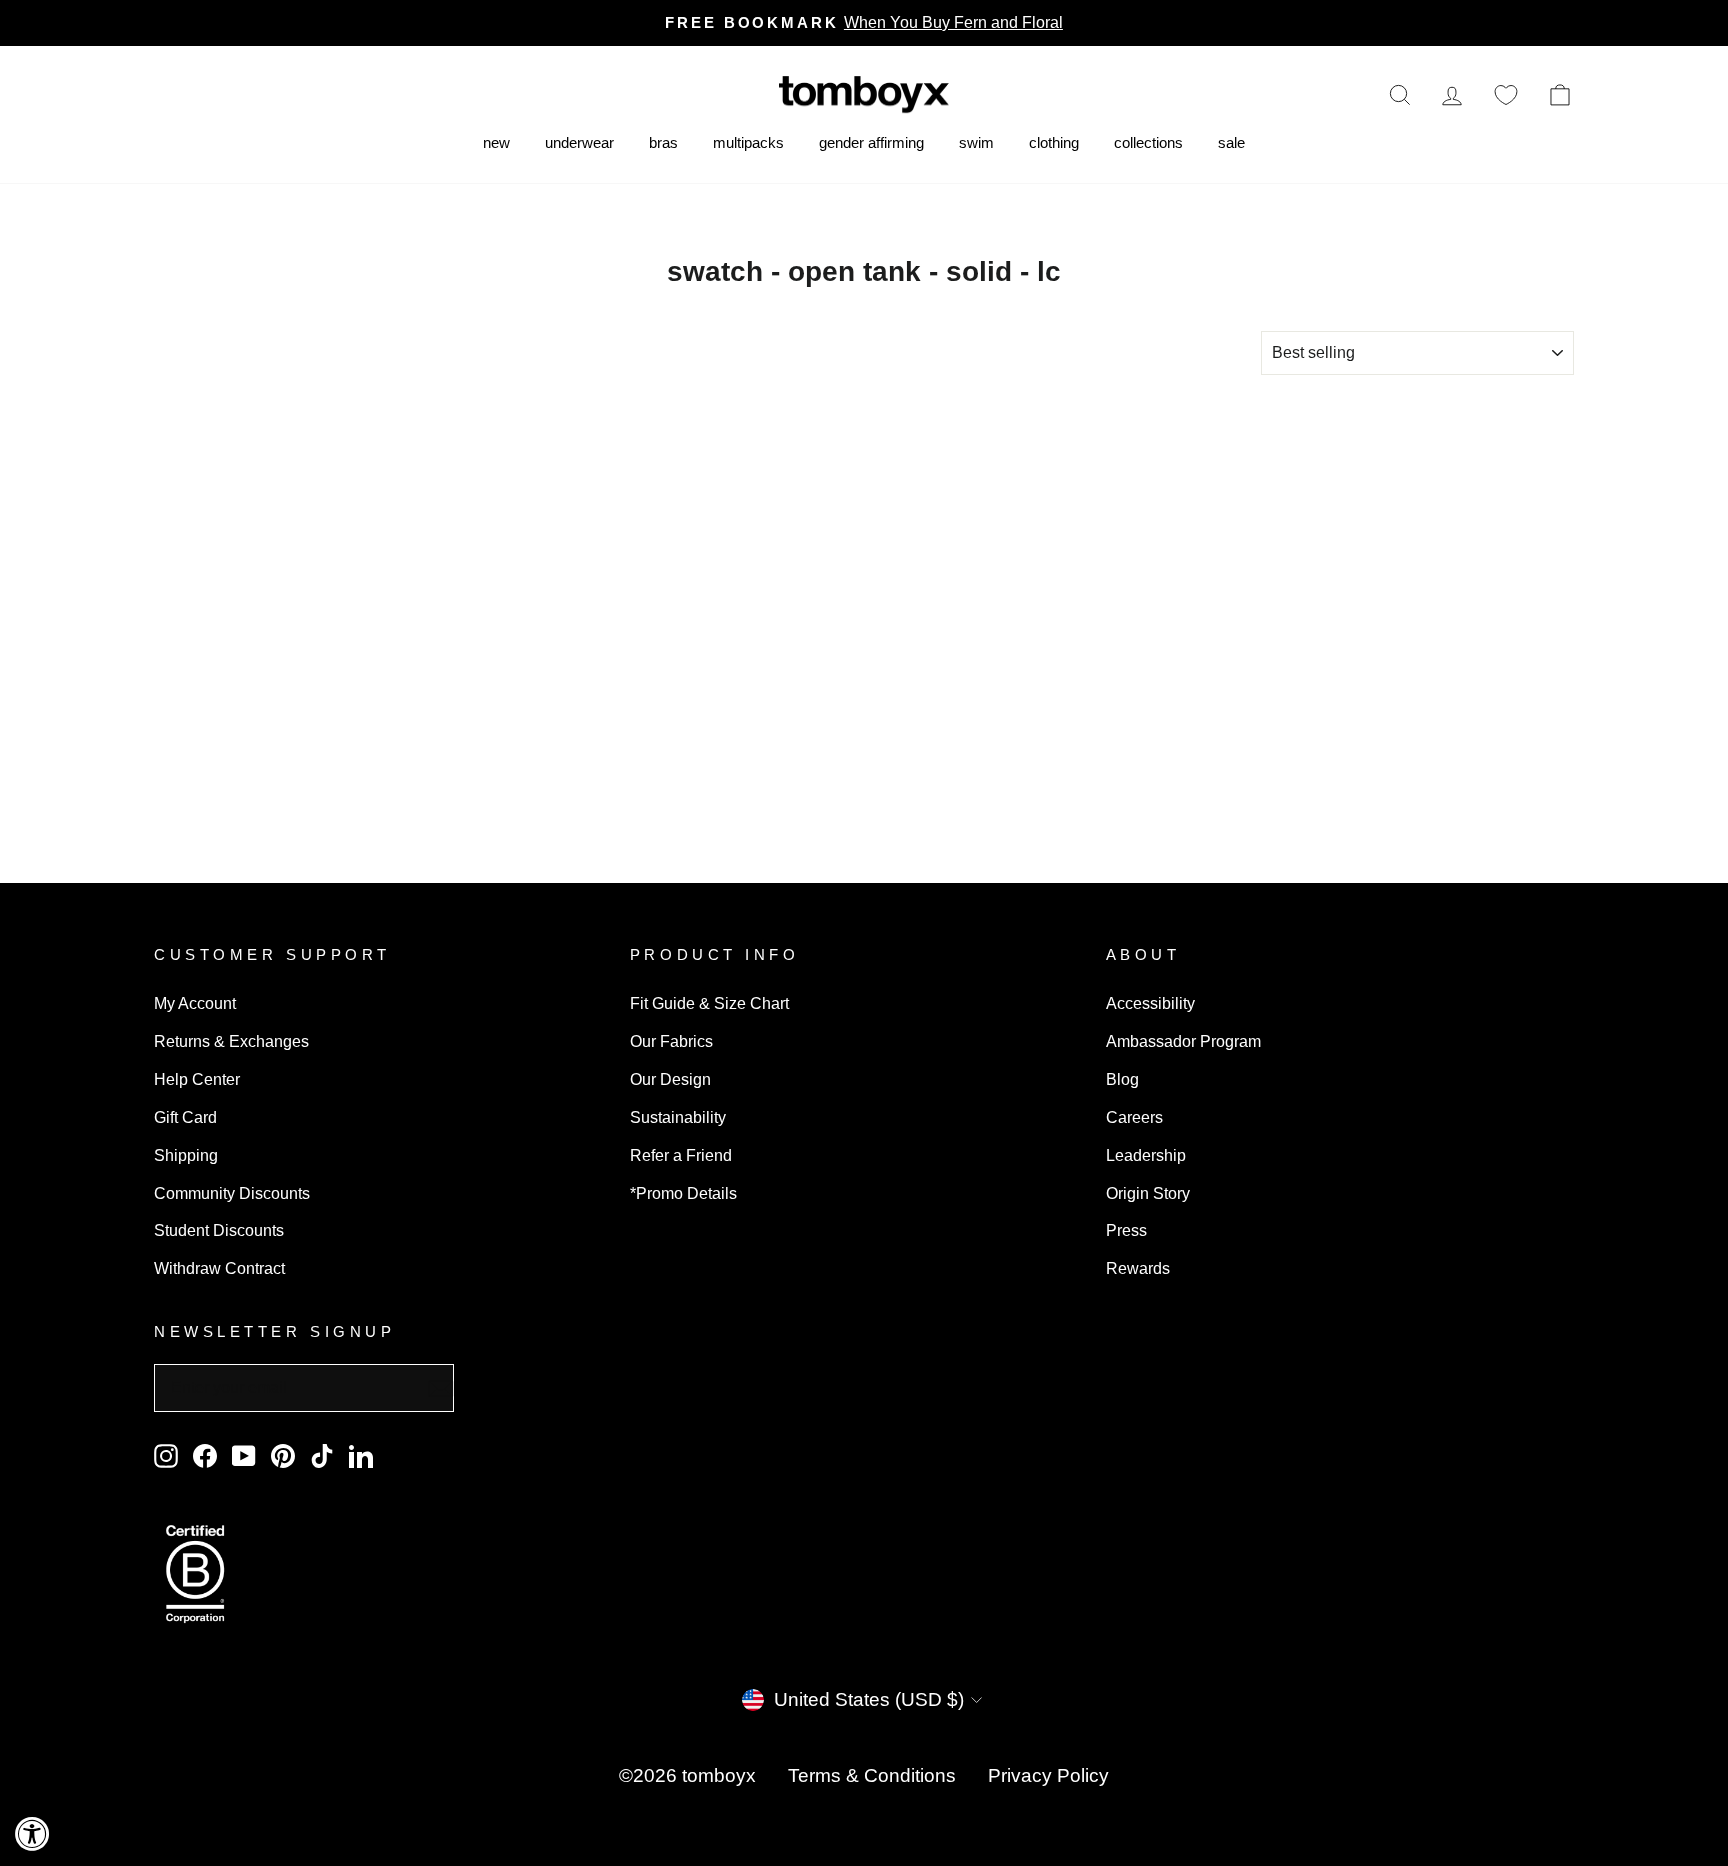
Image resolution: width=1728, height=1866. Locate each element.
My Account (195, 1003)
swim (976, 142)
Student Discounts (219, 1230)
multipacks (748, 142)
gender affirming (871, 142)
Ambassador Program (1183, 1041)
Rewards (1138, 1268)
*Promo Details (683, 1193)
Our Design (670, 1079)
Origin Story (1148, 1193)
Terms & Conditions (872, 1775)
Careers (1134, 1117)
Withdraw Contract (219, 1268)
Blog (1122, 1079)
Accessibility (1150, 1003)
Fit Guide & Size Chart (709, 1003)
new (496, 142)
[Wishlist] (1506, 94)
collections (1148, 142)
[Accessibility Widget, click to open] (32, 1833)
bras (663, 142)
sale (1231, 142)
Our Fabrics (671, 1041)
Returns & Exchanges (231, 1041)
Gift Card (185, 1117)
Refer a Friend (681, 1155)
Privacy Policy (1048, 1775)
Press (1126, 1230)
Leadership (1146, 1155)
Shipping (186, 1155)
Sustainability (678, 1117)
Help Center (197, 1079)
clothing (1054, 142)
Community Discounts (232, 1193)
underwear (579, 142)
